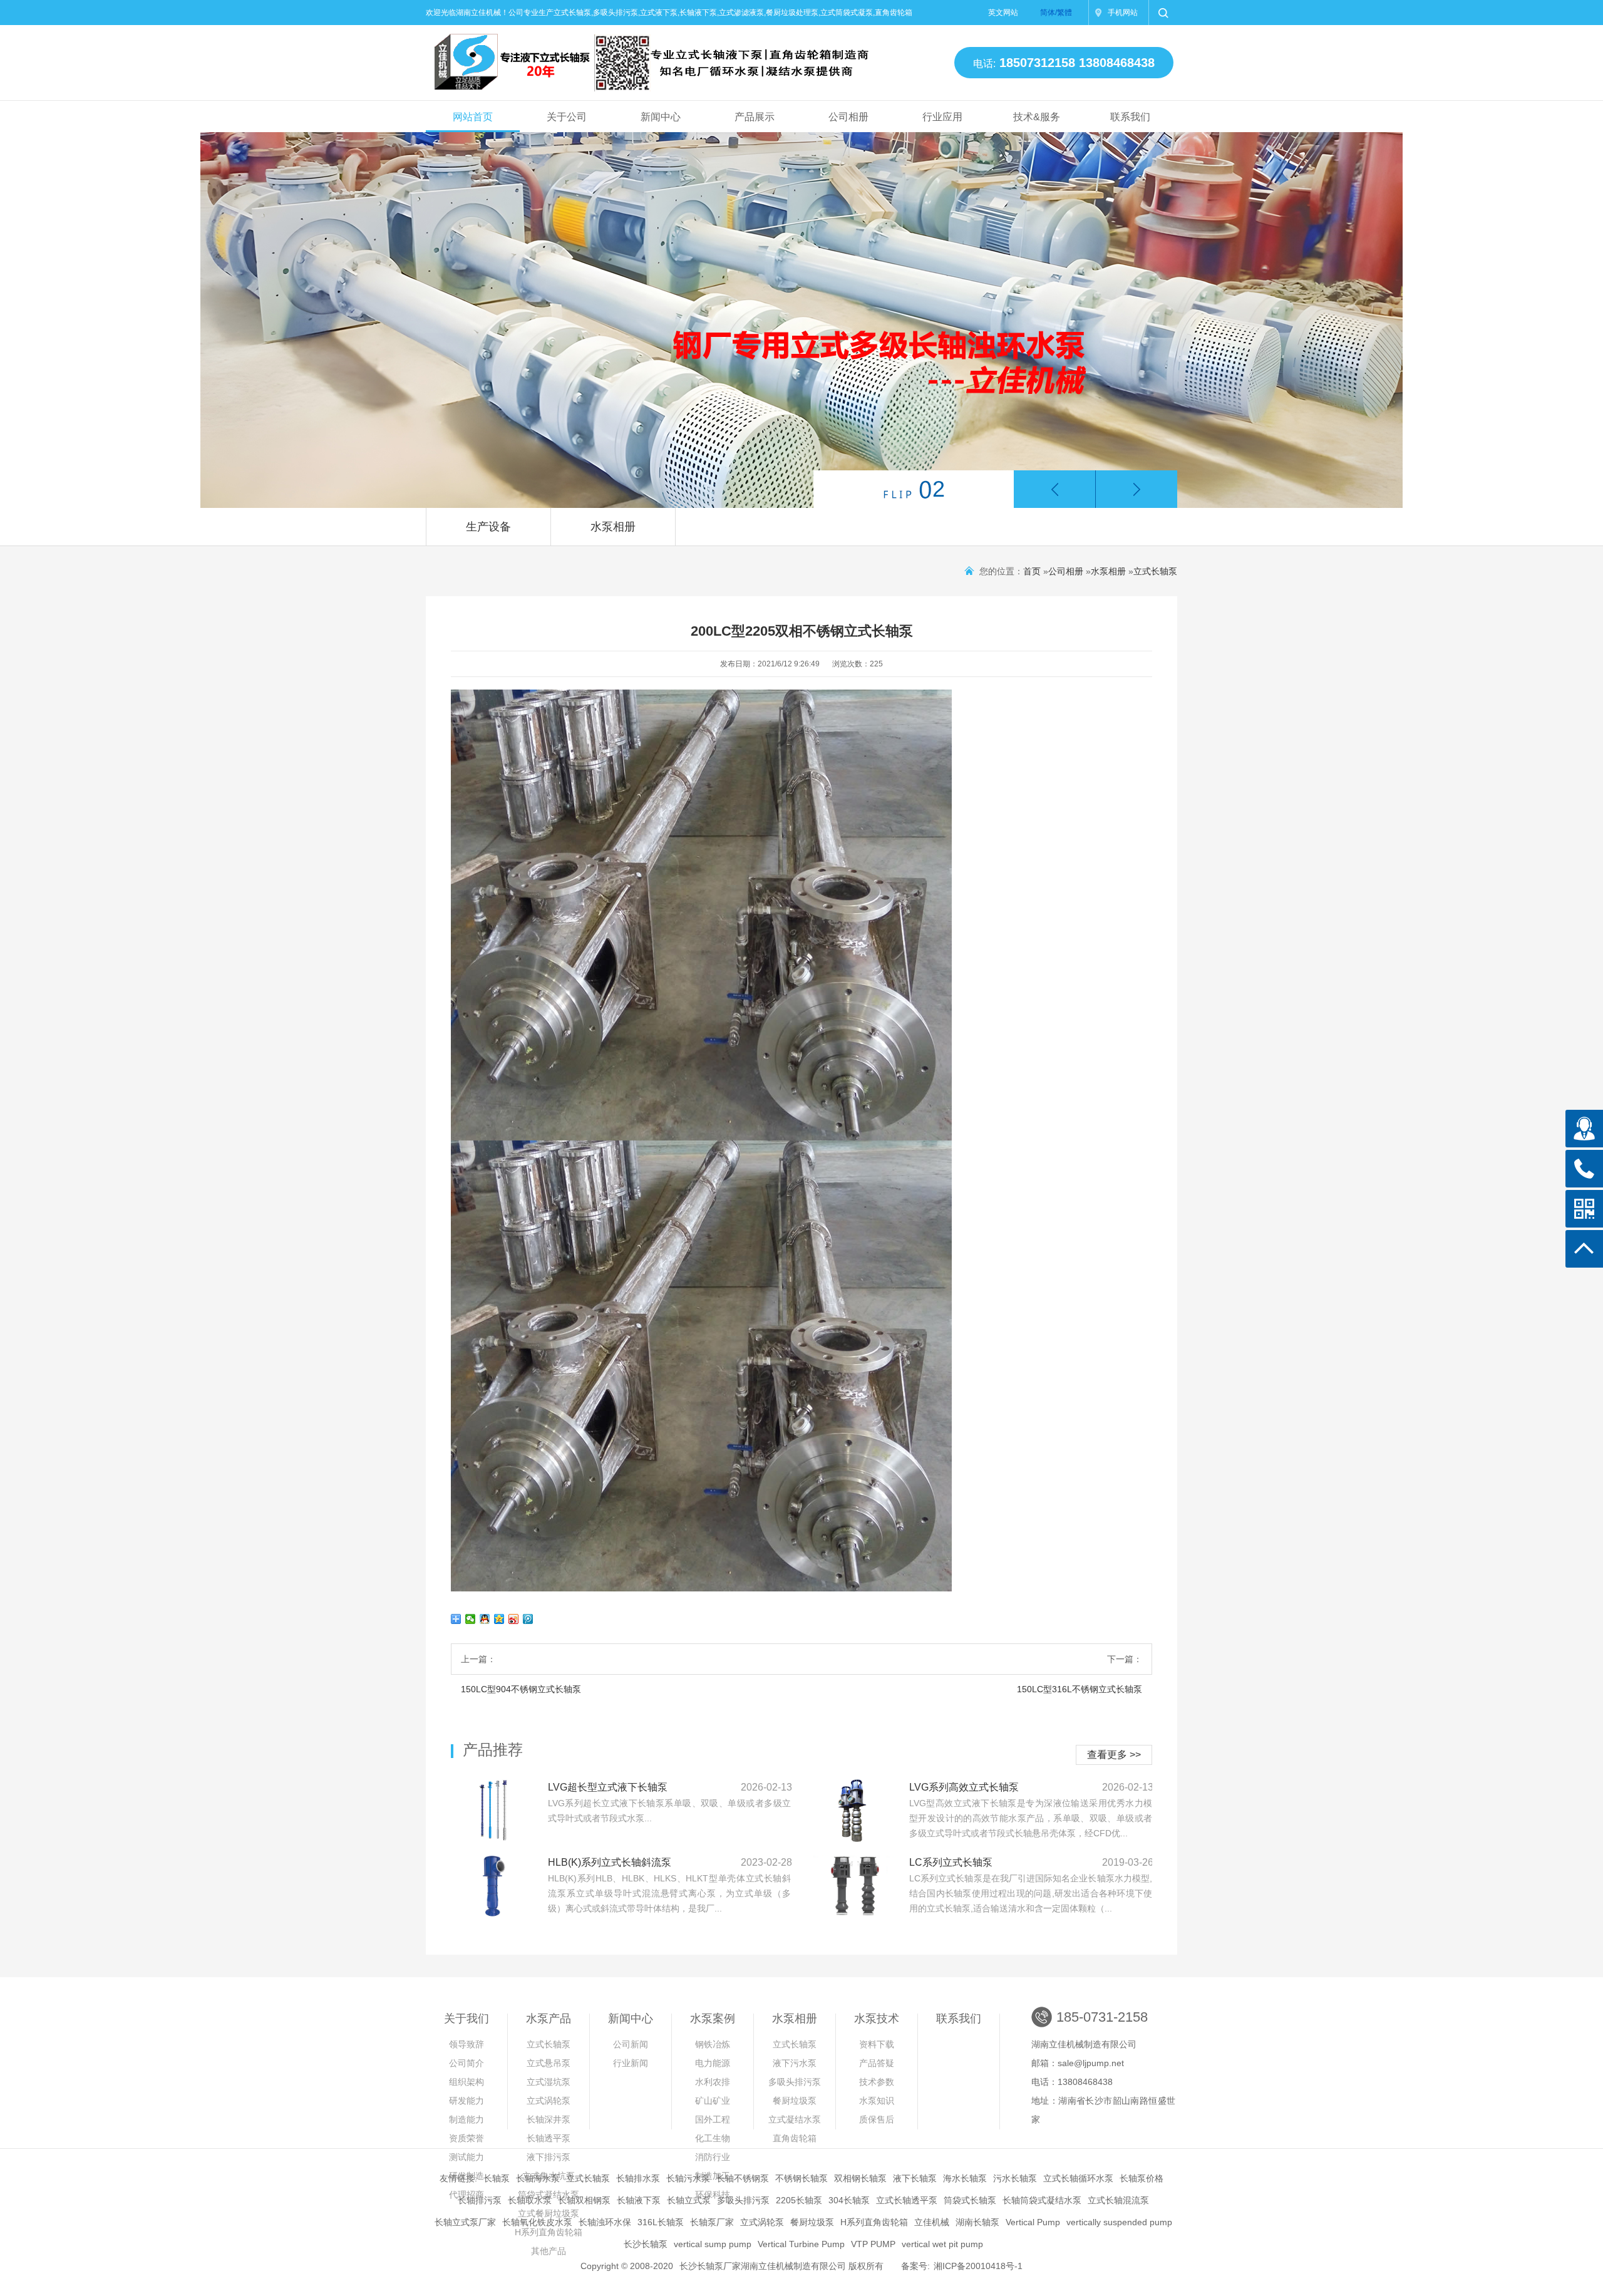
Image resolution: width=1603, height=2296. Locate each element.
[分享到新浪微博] (514, 1619)
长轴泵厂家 (712, 2222)
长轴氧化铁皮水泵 (537, 2222)
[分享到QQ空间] (499, 1619)
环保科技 (713, 2195)
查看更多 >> (1114, 1755)
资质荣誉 (466, 2138)
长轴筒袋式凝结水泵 (1042, 2200)
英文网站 (1003, 13)
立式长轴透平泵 (907, 2200)
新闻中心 (661, 117)
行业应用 (942, 117)
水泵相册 (613, 527)
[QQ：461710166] (1584, 1129)
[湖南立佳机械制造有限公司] (641, 57)
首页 (1032, 571)
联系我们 (1130, 117)
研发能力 (466, 2101)
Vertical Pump (1033, 2222)
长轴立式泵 (689, 2200)
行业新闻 (631, 2063)
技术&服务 (1037, 117)
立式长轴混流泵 (1118, 2200)
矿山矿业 (713, 2101)
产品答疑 (877, 2063)
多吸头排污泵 (795, 2082)
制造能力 (466, 2119)
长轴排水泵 (638, 2178)
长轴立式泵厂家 (465, 2222)
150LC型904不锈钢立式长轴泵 (521, 1689)
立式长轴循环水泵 (1078, 2178)
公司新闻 (631, 2044)
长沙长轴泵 (646, 2244)
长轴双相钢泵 (584, 2200)
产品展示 (755, 117)
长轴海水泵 (538, 2178)
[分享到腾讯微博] (528, 1619)
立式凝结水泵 (795, 2119)
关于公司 (567, 117)
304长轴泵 (849, 2200)
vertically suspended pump (1119, 2222)
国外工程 (713, 2119)
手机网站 (1123, 13)
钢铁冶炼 (713, 2044)
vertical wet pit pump (942, 2244)
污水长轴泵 (1015, 2178)
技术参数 (877, 2082)
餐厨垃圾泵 (795, 2101)
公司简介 (466, 2063)
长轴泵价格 (1142, 2178)
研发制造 (466, 2176)
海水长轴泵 (965, 2178)
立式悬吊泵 (549, 2063)
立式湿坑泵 (549, 2082)
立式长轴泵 (1155, 571)
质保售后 (877, 2119)
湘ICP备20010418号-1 (978, 2266)
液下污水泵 (795, 2063)
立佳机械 (932, 2222)
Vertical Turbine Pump (801, 2244)
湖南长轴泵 (977, 2222)
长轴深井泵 (549, 2119)
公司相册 (848, 117)
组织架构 (466, 2082)
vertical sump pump (713, 2244)
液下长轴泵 (915, 2178)
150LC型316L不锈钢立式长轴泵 (1080, 1689)
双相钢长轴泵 (860, 2178)
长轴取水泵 (530, 2200)
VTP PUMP (873, 2244)
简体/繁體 (1056, 13)
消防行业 (713, 2157)
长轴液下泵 (639, 2200)
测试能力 (466, 2157)
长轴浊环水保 (605, 2222)
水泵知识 (877, 2101)
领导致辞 (466, 2044)
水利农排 (713, 2082)
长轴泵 (497, 2178)
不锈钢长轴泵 (801, 2178)
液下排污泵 (549, 2157)
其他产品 (549, 2251)
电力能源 (713, 2063)
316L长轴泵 (661, 2222)
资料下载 (877, 2044)
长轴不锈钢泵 (743, 2178)
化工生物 (713, 2138)
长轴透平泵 (549, 2138)
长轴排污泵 (480, 2200)
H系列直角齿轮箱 (874, 2222)
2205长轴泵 (799, 2200)
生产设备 (488, 527)
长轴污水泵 (688, 2178)
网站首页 (473, 117)
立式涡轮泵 (549, 2101)
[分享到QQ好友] (485, 1619)
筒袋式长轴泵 (970, 2200)
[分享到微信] (471, 1619)
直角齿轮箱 (795, 2138)
